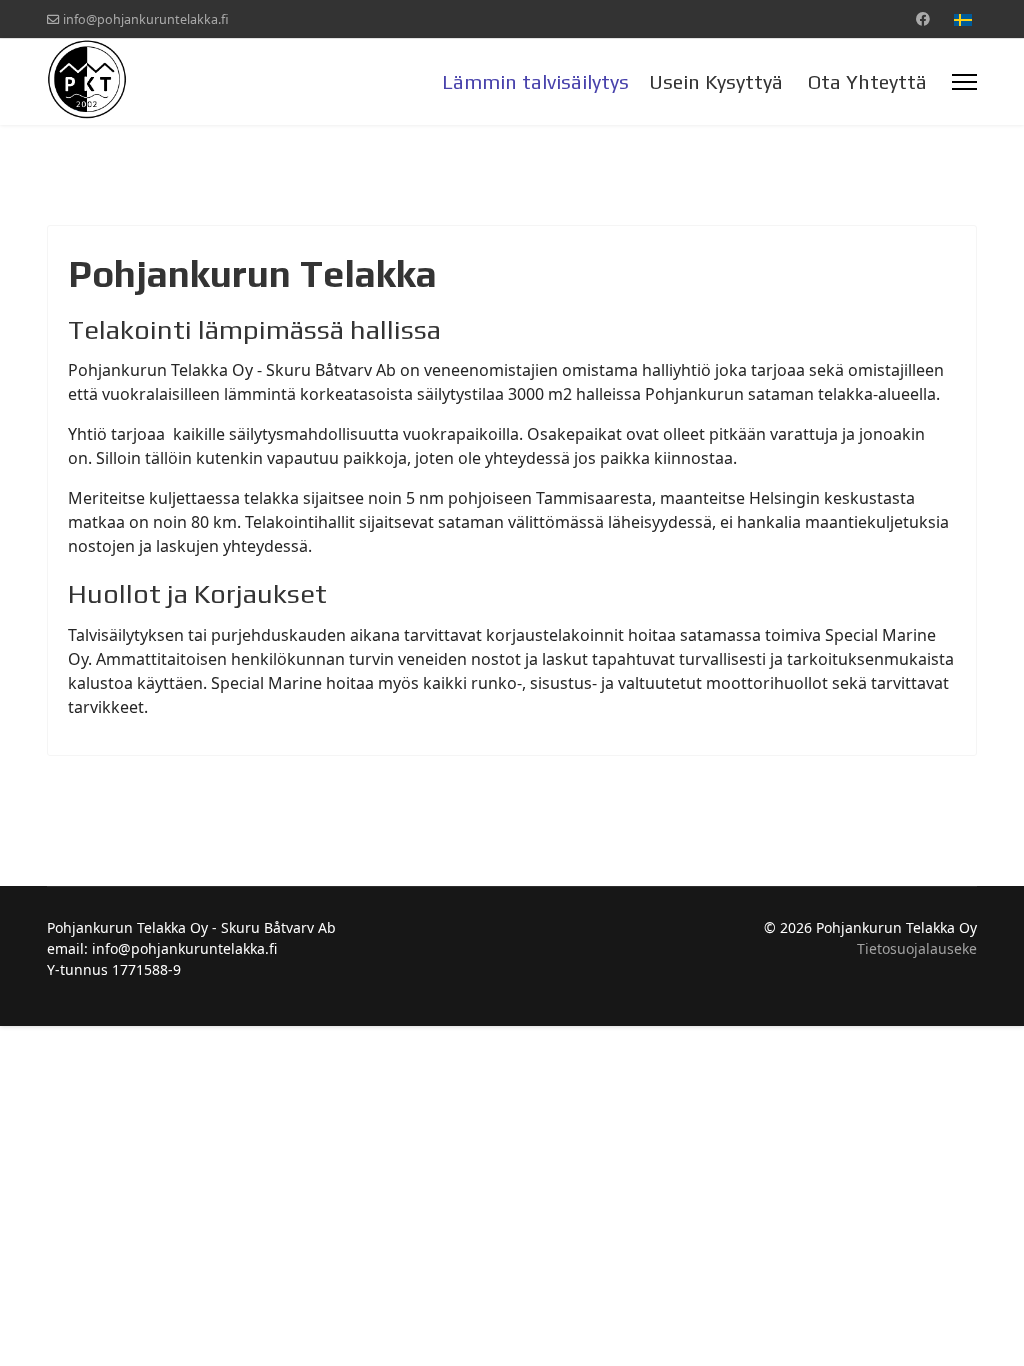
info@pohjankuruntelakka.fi (146, 19)
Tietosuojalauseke (917, 948)
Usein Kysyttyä (716, 81)
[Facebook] (923, 18)
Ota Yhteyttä (867, 81)
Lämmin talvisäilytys (535, 81)
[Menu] (964, 82)
